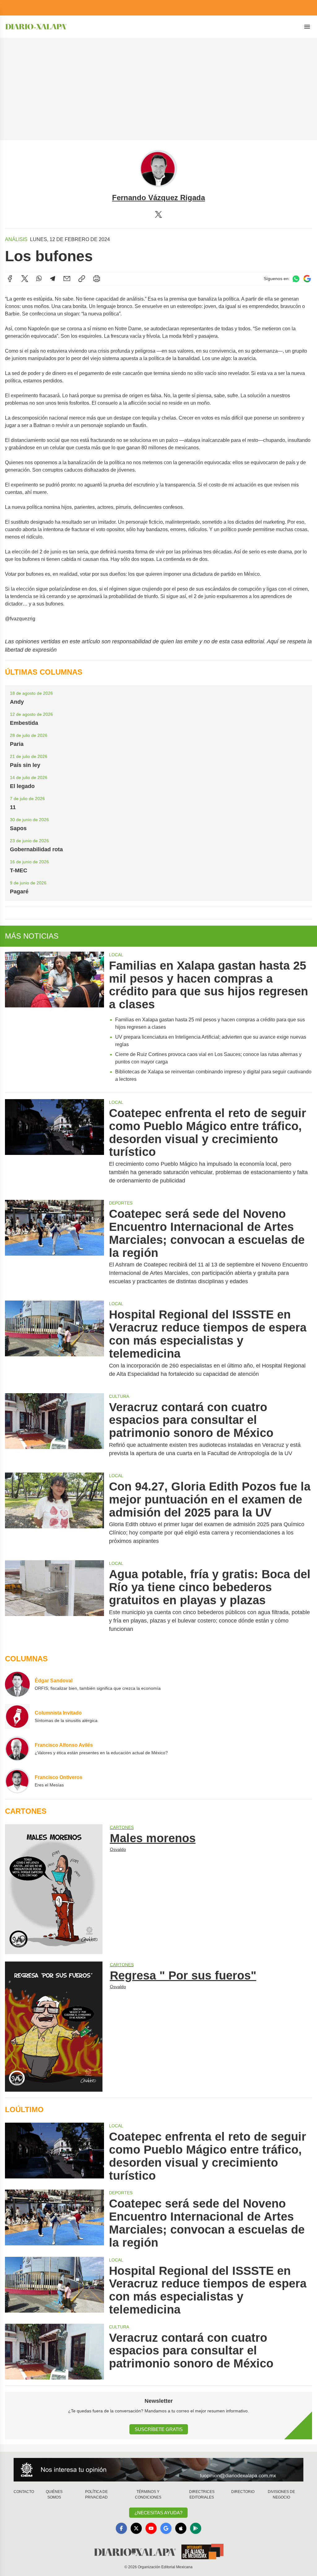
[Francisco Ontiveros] (17, 1781)
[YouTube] (151, 2528)
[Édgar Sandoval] (17, 1684)
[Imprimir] (97, 279)
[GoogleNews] (166, 2528)
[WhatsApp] (39, 279)
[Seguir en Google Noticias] (307, 279)
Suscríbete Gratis (159, 2429)
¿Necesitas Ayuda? (158, 2513)
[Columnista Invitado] (17, 1716)
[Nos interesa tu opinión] (158, 2470)
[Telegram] (53, 279)
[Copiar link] (82, 279)
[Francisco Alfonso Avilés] (17, 1749)
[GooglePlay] (196, 2528)
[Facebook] (10, 279)
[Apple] (181, 2528)
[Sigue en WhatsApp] (296, 279)
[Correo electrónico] (67, 279)
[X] (158, 214)
